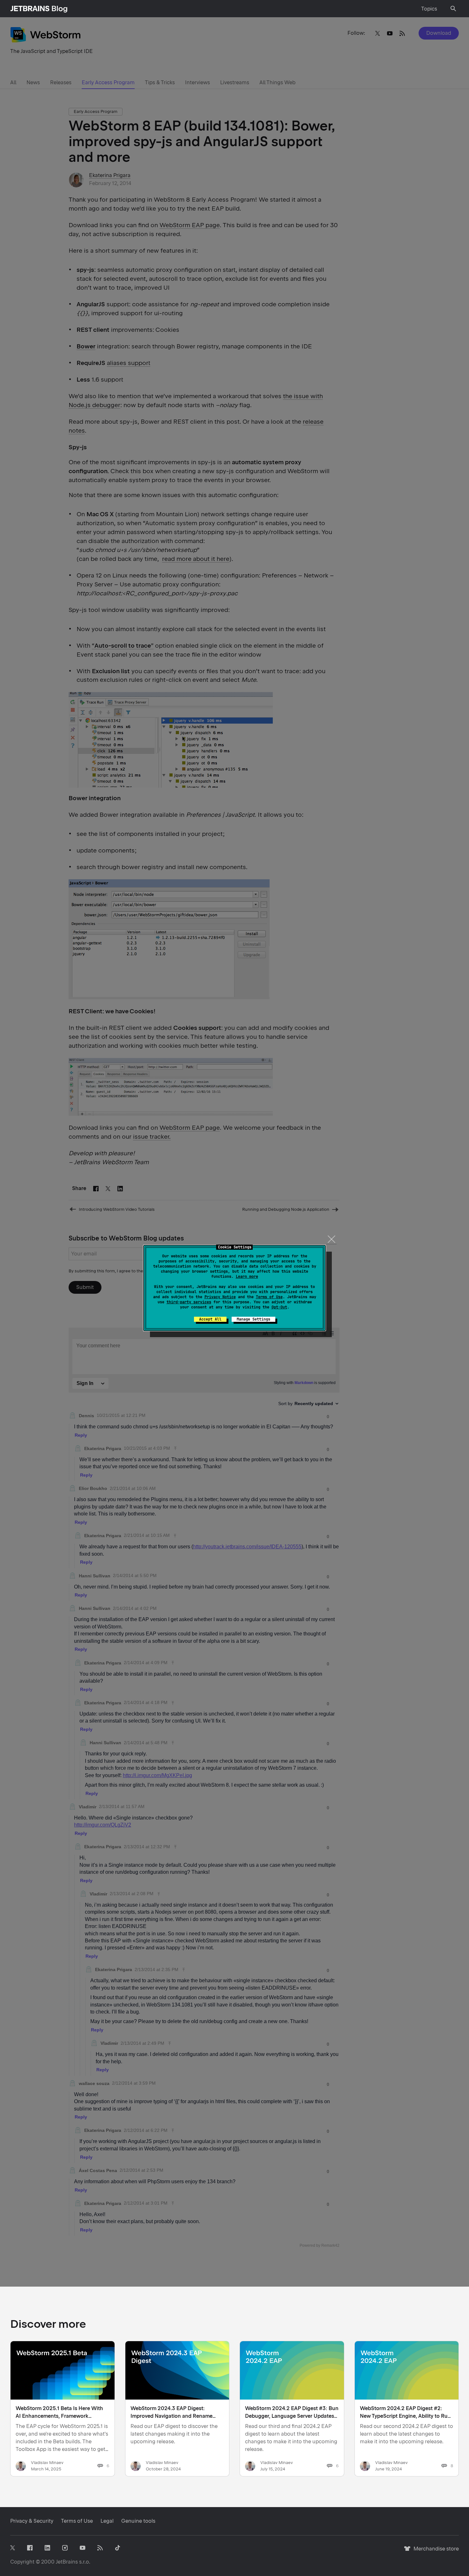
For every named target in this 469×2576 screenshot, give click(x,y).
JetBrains (67, 2562)
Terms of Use (269, 1297)
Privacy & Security (32, 2521)
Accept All (210, 1319)
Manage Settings (253, 1319)
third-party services (189, 1302)
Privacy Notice (220, 1297)
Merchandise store (434, 2552)
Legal (107, 2521)
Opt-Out (279, 1307)
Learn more (247, 1277)
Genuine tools (138, 2521)
